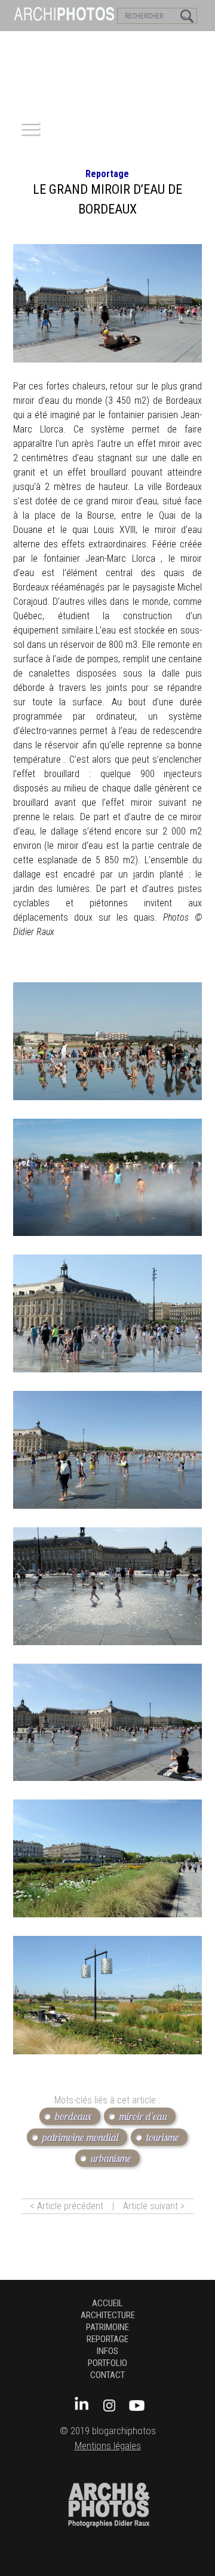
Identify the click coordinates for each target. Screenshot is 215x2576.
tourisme (163, 2137)
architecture (108, 2315)
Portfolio (107, 2363)
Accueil (107, 2303)
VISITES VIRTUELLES (42, 42)
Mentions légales (108, 2446)
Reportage (107, 174)
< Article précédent (67, 2206)
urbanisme (111, 2158)
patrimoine (107, 2327)
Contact (107, 2375)
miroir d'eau (143, 2116)
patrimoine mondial (81, 2137)
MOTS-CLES (112, 42)
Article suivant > (154, 2206)
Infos (107, 2351)
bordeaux (73, 2116)
